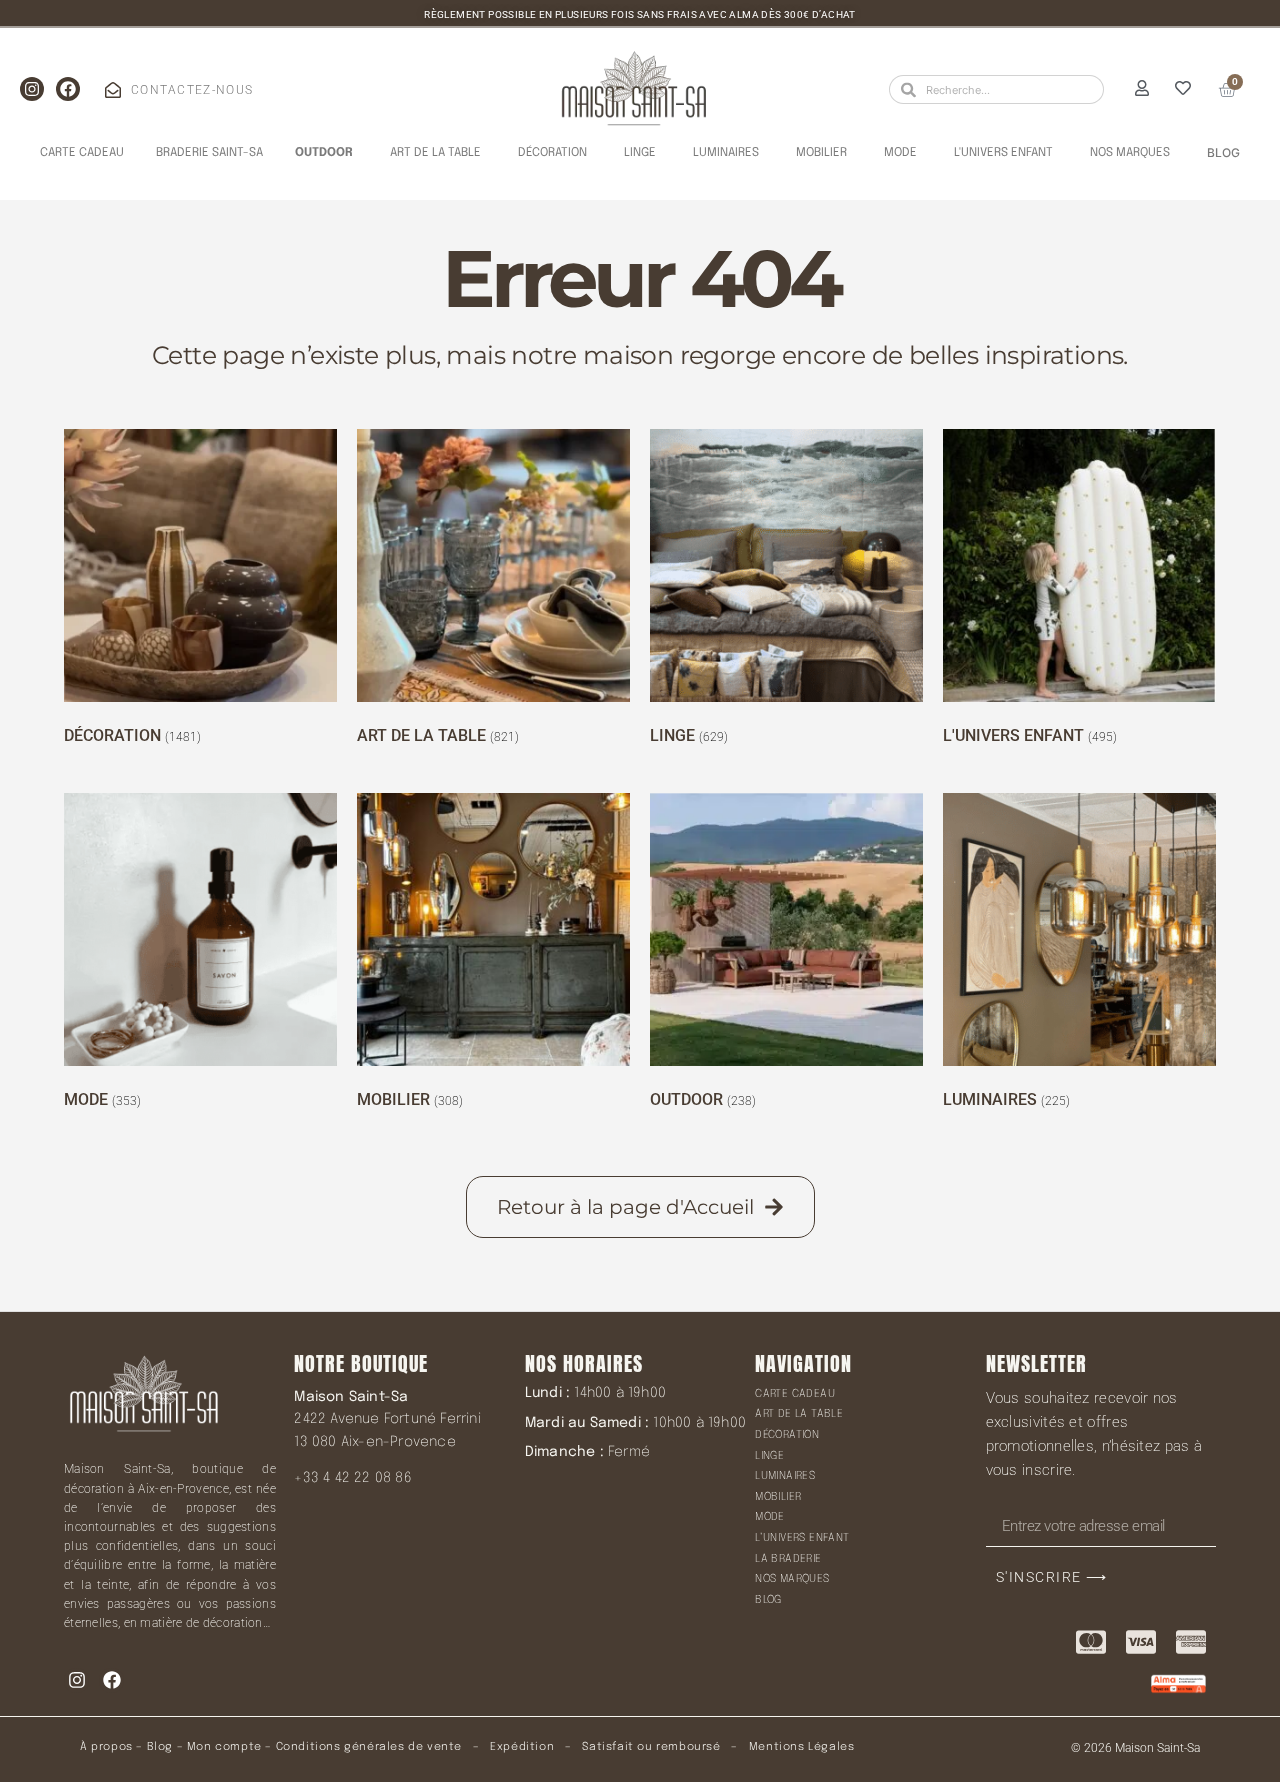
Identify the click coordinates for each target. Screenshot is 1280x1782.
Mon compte (224, 1747)
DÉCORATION (787, 1435)
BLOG (768, 1600)
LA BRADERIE (788, 1559)
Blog (160, 1747)
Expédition (521, 1747)
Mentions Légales (802, 1747)
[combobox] (996, 89)
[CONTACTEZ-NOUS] (113, 90)
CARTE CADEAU (795, 1394)
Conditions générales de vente (369, 1747)
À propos (106, 1747)
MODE (770, 1517)
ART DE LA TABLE (799, 1414)
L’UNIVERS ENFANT (802, 1538)
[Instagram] (32, 89)
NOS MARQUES (792, 1579)
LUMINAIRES (785, 1476)
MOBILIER (778, 1497)
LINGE (769, 1456)
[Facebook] (68, 89)
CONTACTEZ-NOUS (192, 90)
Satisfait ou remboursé (651, 1747)
